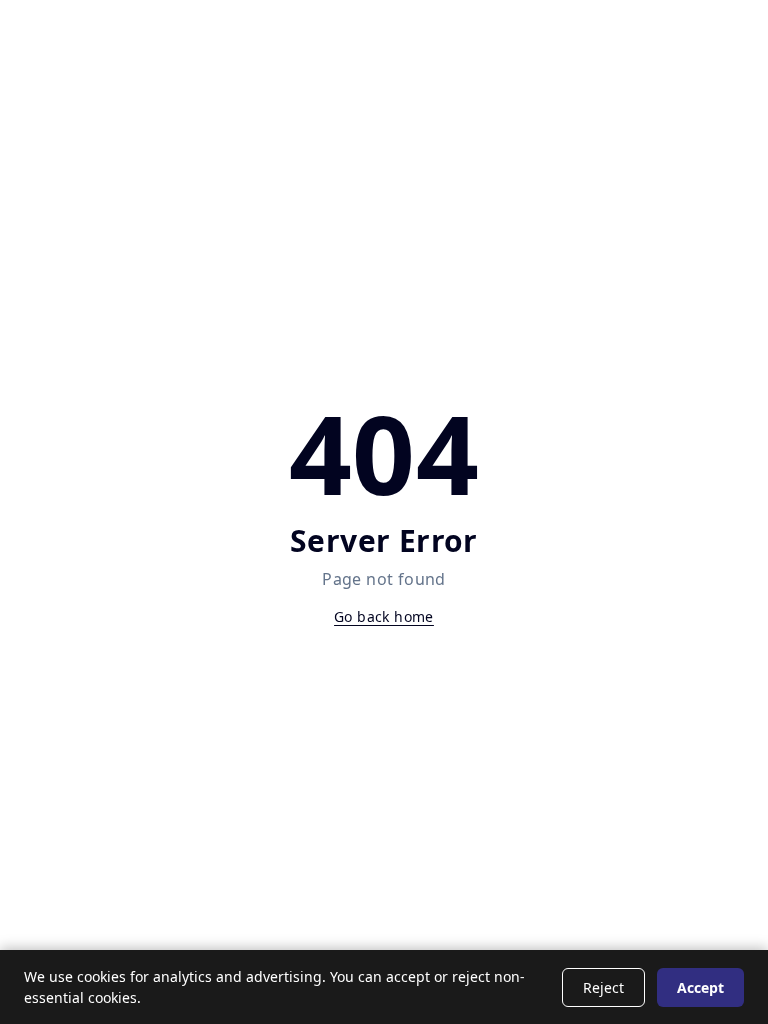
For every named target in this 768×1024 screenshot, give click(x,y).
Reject (603, 987)
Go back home (384, 616)
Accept (700, 987)
